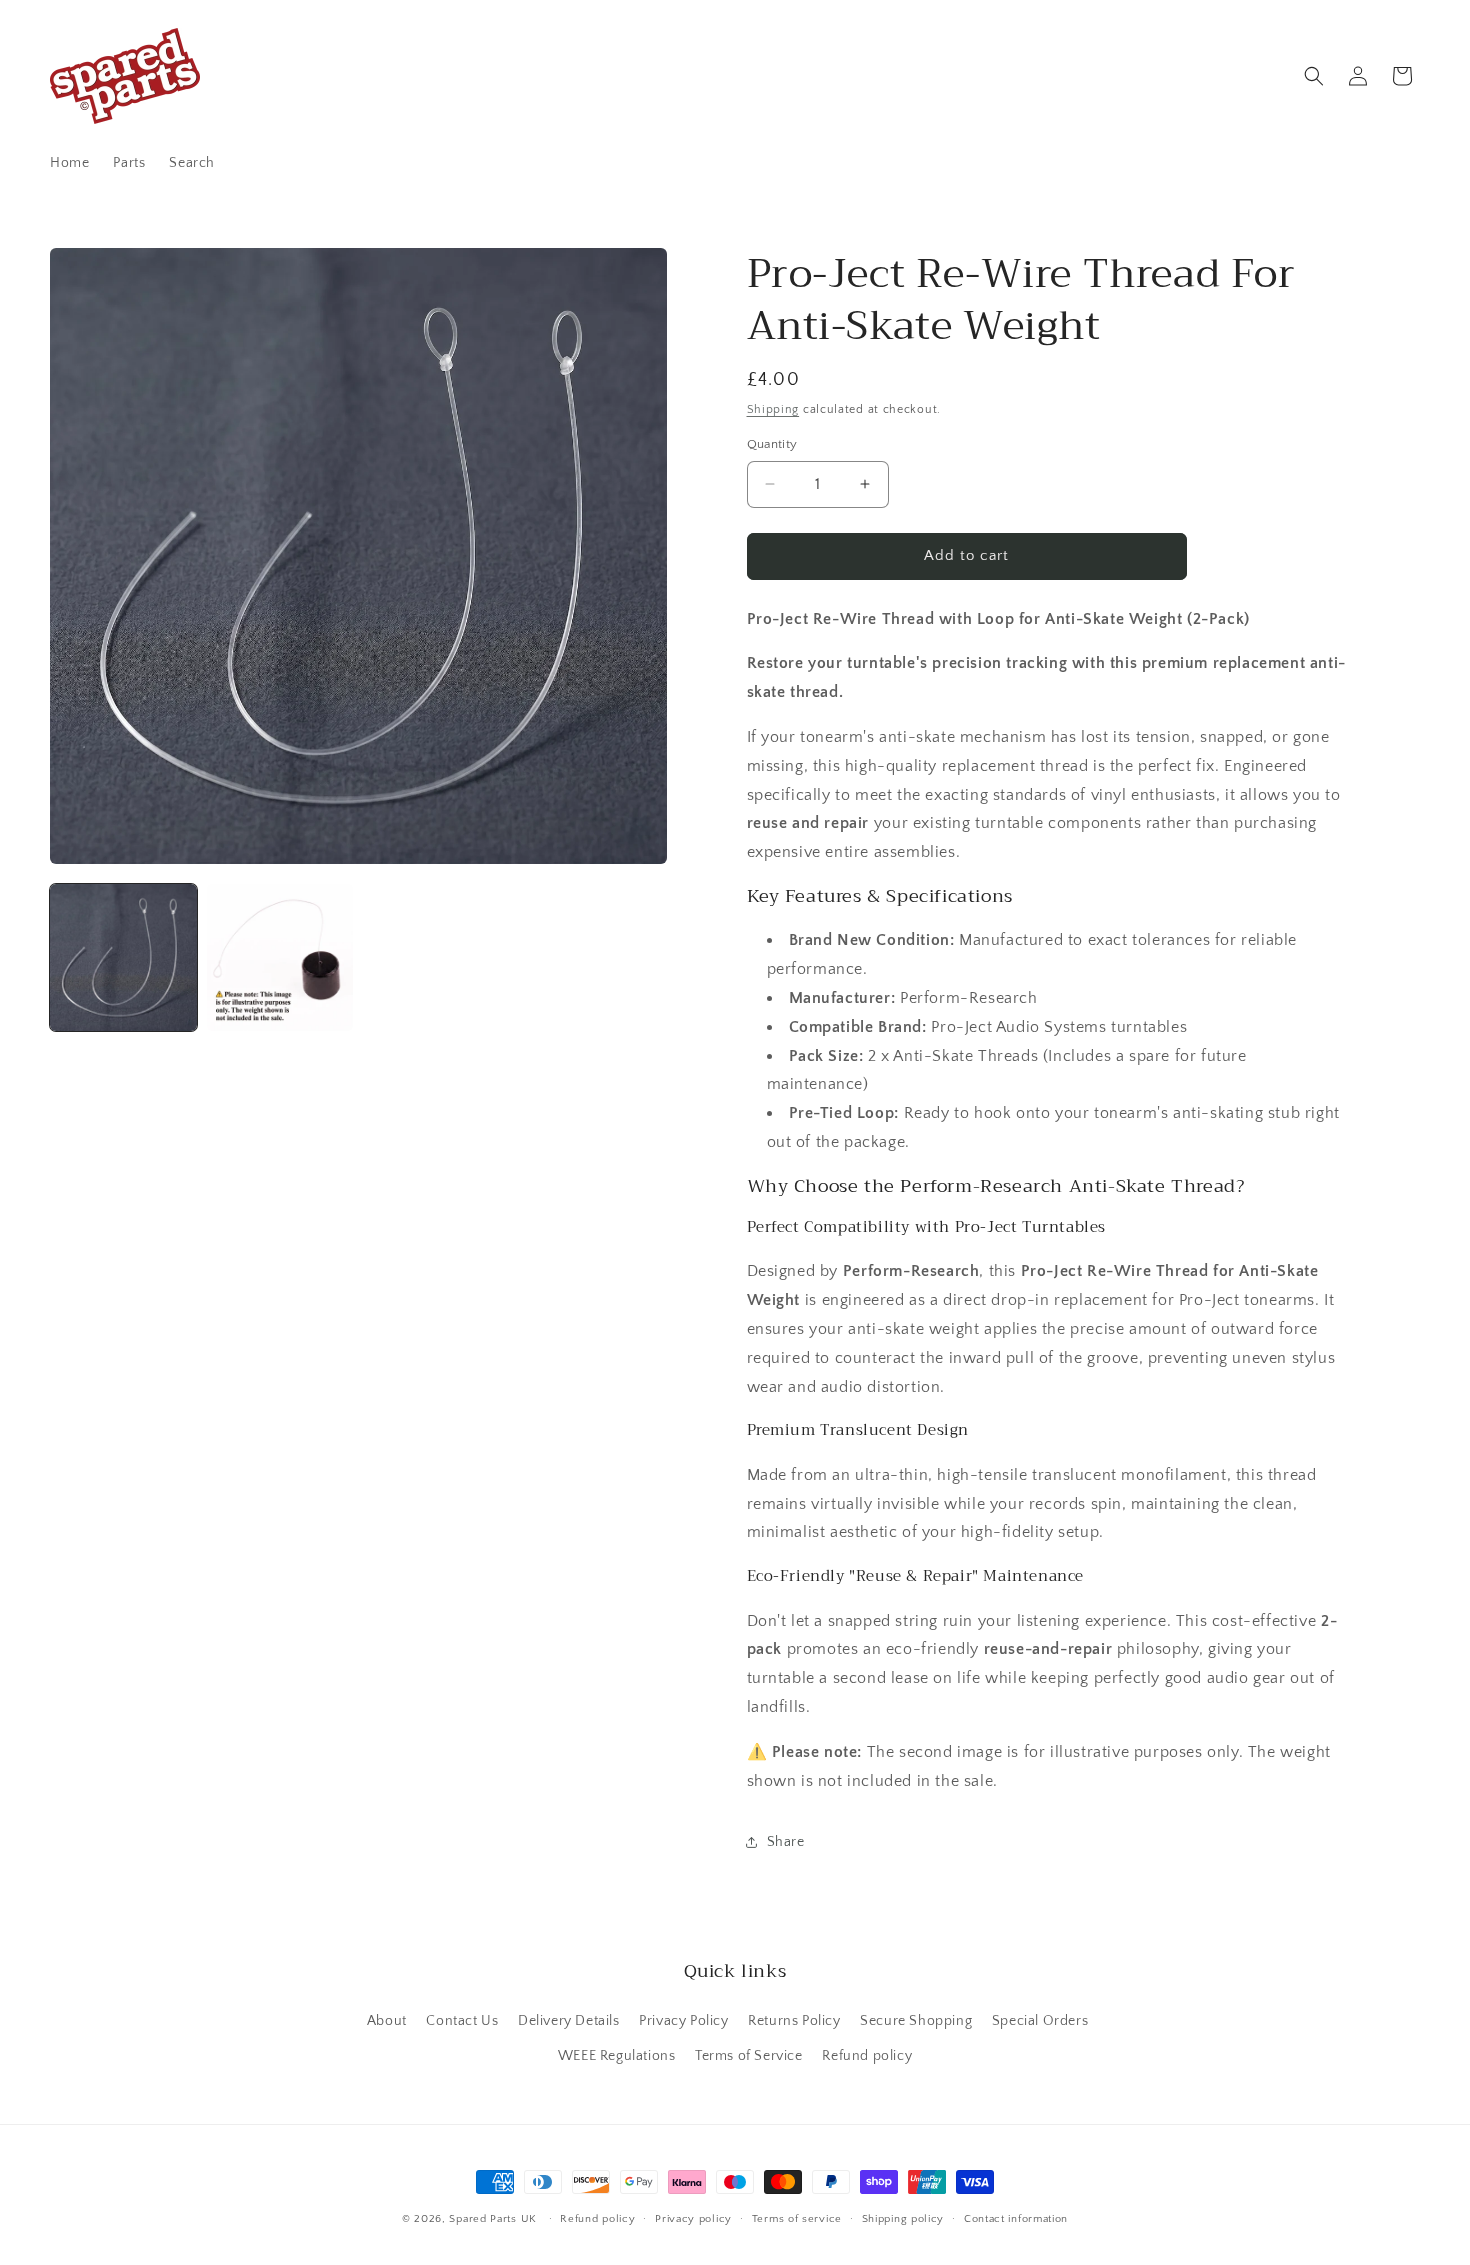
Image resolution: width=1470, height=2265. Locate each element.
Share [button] (786, 1842)
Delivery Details (569, 2020)
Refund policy (867, 2055)
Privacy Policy (683, 2020)
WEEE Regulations (617, 2055)
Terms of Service (749, 2055)
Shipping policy (903, 2218)
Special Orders (1040, 2020)
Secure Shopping (916, 2020)
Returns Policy (794, 2020)
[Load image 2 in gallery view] (280, 957)
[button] (1314, 76)
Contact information (1016, 2218)
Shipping (773, 409)
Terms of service (797, 2218)
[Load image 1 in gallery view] (123, 957)
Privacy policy (693, 2218)
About (387, 2020)
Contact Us (462, 2020)
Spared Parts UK (493, 2219)
